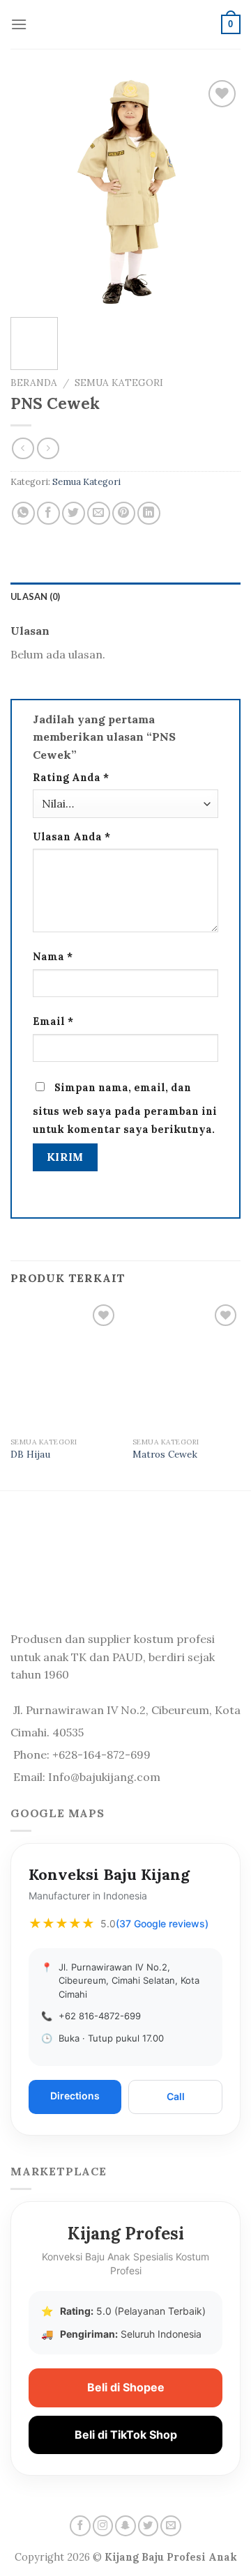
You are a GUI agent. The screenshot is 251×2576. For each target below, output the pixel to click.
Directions (75, 2096)
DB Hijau (30, 1455)
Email (53, 1021)
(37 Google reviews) (162, 1923)
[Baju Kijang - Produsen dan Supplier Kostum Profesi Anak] (125, 25)
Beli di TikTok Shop (126, 2435)
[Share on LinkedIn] (149, 513)
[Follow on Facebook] (80, 2526)
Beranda (34, 383)
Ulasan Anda (71, 837)
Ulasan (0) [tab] (36, 596)
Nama (53, 957)
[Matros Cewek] (187, 1366)
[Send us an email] (171, 2526)
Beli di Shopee (126, 2387)
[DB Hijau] (64, 1366)
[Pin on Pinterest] (124, 513)
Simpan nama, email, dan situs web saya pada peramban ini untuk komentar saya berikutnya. (125, 1109)
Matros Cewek (165, 1455)
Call (176, 2096)
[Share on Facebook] (48, 513)
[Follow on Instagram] (103, 2526)
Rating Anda (71, 778)
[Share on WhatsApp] (23, 513)
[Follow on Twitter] (149, 2526)
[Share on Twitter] (74, 513)
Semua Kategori (119, 383)
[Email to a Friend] (99, 513)
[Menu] (19, 24)
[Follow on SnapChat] (125, 2526)
